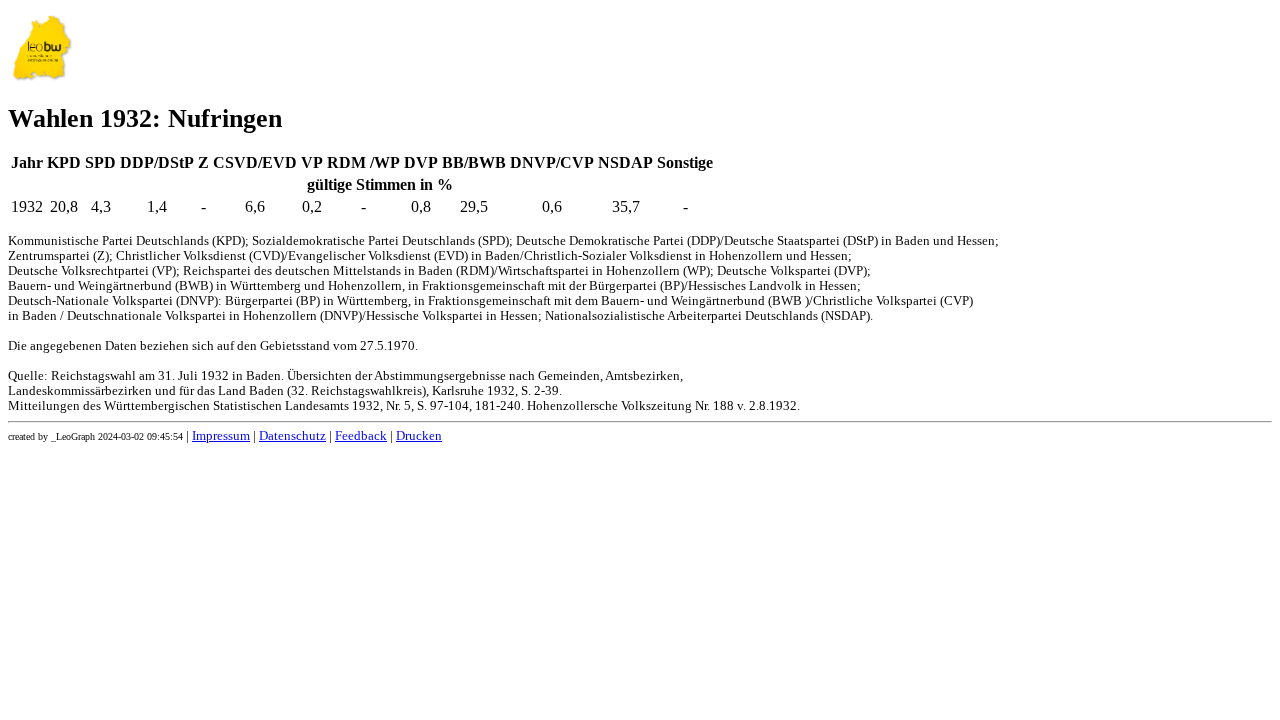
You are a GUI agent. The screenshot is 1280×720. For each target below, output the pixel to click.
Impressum (221, 436)
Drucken (419, 436)
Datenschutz (292, 436)
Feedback (361, 436)
